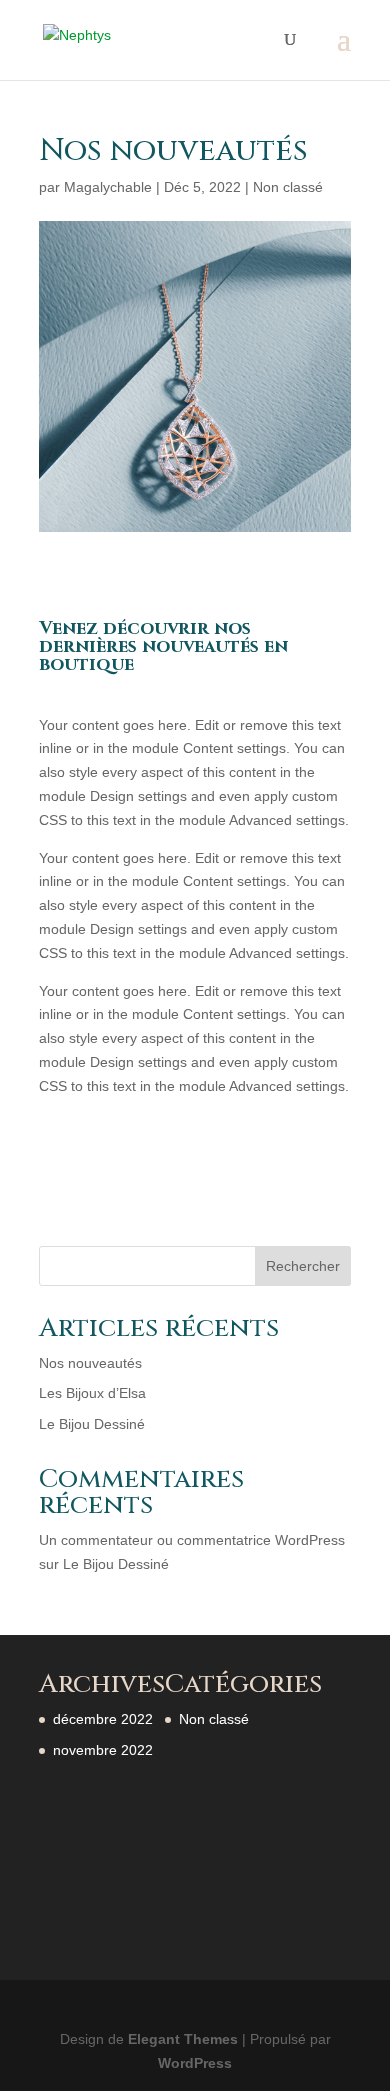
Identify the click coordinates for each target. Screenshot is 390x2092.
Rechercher (303, 1266)
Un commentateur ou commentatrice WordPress (192, 1540)
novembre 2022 (103, 1750)
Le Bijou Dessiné (92, 1424)
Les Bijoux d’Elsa (92, 1393)
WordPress (195, 2063)
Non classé (288, 187)
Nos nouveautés (90, 1363)
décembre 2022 (103, 1719)
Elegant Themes (183, 2039)
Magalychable (108, 187)
